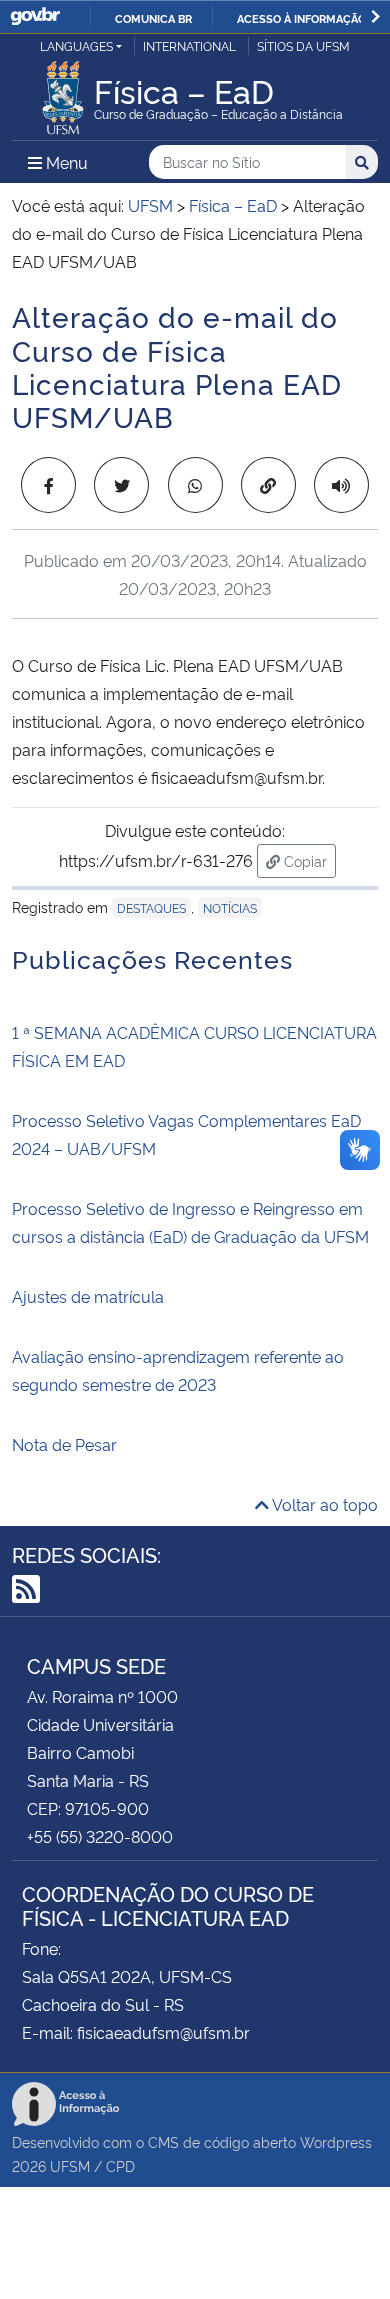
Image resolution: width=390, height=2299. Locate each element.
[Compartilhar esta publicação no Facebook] (48, 485)
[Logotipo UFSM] (63, 92)
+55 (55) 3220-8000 (100, 1836)
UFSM (70, 2165)
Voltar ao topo (323, 1504)
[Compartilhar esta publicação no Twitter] (121, 485)
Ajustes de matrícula (88, 1296)
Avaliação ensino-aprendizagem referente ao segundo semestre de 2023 (178, 1370)
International (189, 45)
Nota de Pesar (64, 1444)
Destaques (151, 907)
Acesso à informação (301, 18)
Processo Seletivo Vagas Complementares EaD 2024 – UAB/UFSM (186, 1134)
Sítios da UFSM (303, 45)
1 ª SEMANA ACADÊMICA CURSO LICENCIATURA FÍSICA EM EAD (194, 1046)
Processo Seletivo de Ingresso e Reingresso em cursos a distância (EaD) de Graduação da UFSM (190, 1222)
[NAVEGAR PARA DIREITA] (375, 16)
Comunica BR (153, 18)
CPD (120, 2165)
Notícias (230, 907)
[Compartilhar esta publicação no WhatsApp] (195, 485)
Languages (76, 45)
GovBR (35, 16)
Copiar (308, 860)
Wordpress (336, 2141)
